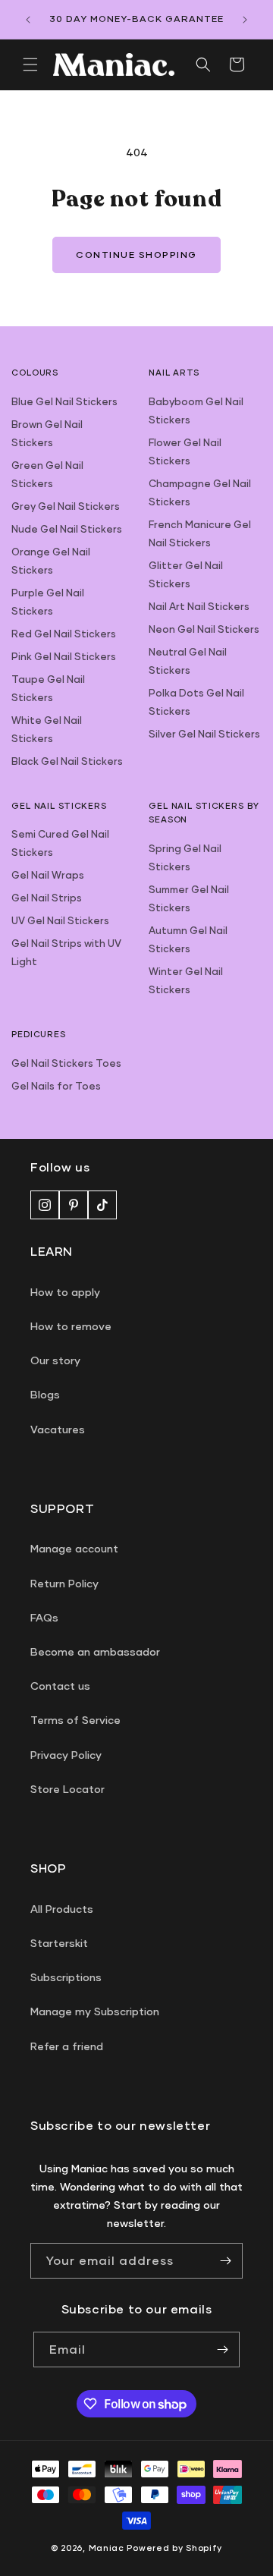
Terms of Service (75, 1720)
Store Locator (67, 1789)
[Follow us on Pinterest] (74, 1205)
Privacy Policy (66, 1755)
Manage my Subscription (95, 2011)
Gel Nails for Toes (56, 1086)
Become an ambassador (95, 1651)
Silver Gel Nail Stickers (204, 734)
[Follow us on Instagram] (45, 1205)
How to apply (65, 1292)
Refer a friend (67, 2046)
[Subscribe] (225, 2261)
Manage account (74, 1548)
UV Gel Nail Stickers (60, 920)
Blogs (45, 1394)
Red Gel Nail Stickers (64, 634)
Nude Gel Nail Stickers (67, 529)
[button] (30, 64)
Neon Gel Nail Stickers (204, 629)
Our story (55, 1360)
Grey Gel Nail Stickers (66, 506)
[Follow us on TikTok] (102, 1205)
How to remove (71, 1326)
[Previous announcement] (28, 20)
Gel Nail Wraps (48, 875)
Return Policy (64, 1583)
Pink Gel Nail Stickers (64, 656)
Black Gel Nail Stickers (67, 761)
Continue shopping (136, 255)
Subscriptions (66, 1977)
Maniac (107, 2548)
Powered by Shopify (174, 2548)
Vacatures (58, 1429)
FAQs (44, 1617)
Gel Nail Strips (47, 898)
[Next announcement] (245, 20)
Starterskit (59, 1943)
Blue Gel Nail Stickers (64, 401)
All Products (62, 1909)
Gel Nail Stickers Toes (66, 1063)
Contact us (60, 1686)
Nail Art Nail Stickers (199, 606)
